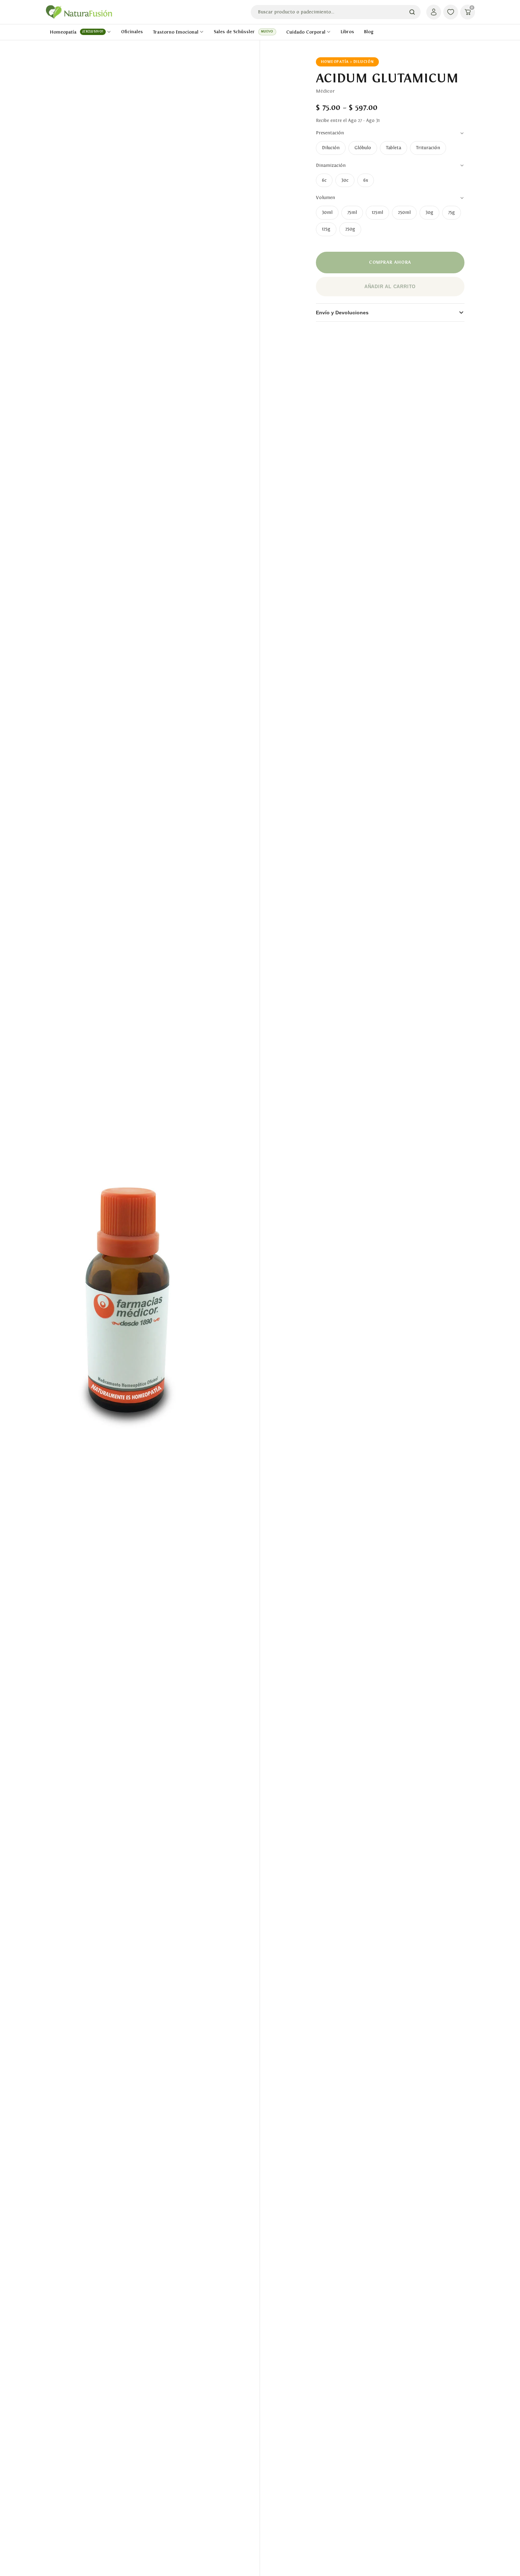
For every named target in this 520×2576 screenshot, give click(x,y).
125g (326, 229)
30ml (327, 212)
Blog (369, 32)
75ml (352, 212)
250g (350, 229)
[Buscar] (412, 12)
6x (366, 180)
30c (345, 180)
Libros (347, 32)
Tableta (394, 148)
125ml (377, 212)
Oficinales (132, 32)
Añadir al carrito (390, 287)
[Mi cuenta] (434, 12)
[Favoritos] (451, 12)
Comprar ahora (390, 262)
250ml (404, 212)
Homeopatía (77, 32)
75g (452, 212)
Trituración (428, 148)
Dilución (331, 148)
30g (429, 212)
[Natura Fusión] (79, 12)
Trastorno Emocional (176, 32)
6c (324, 180)
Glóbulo (363, 148)
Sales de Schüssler (243, 32)
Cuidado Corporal (306, 32)
